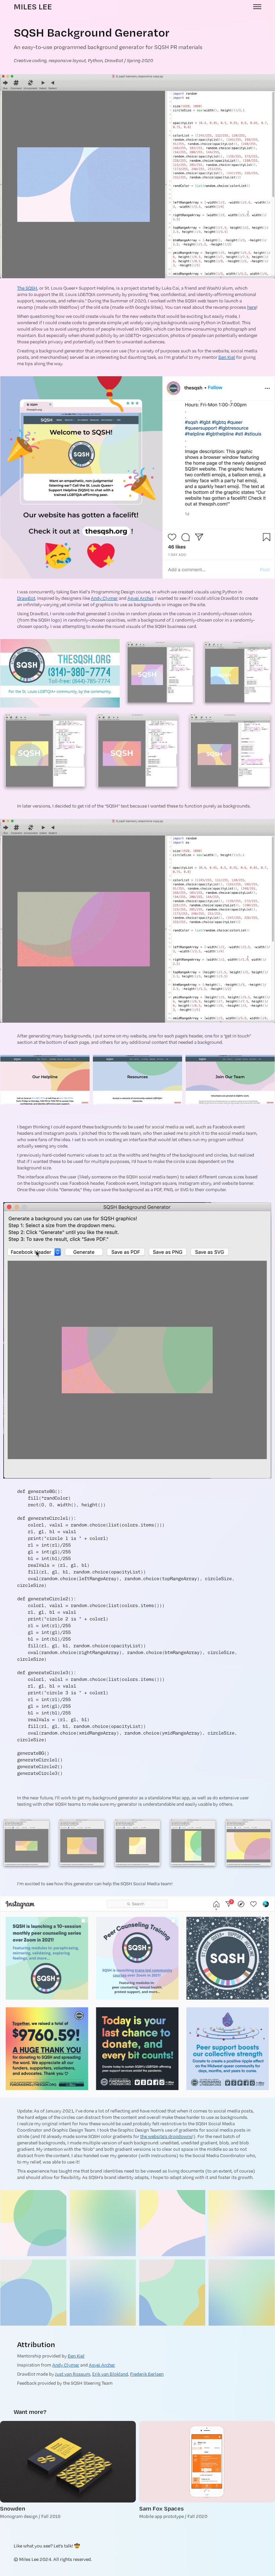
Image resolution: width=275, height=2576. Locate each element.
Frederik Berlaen (147, 2374)
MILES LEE (33, 7)
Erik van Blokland (110, 2374)
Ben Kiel (227, 357)
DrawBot (26, 598)
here (252, 307)
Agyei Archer (140, 598)
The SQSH (27, 288)
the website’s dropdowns (166, 2136)
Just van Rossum (73, 2374)
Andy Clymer (104, 598)
